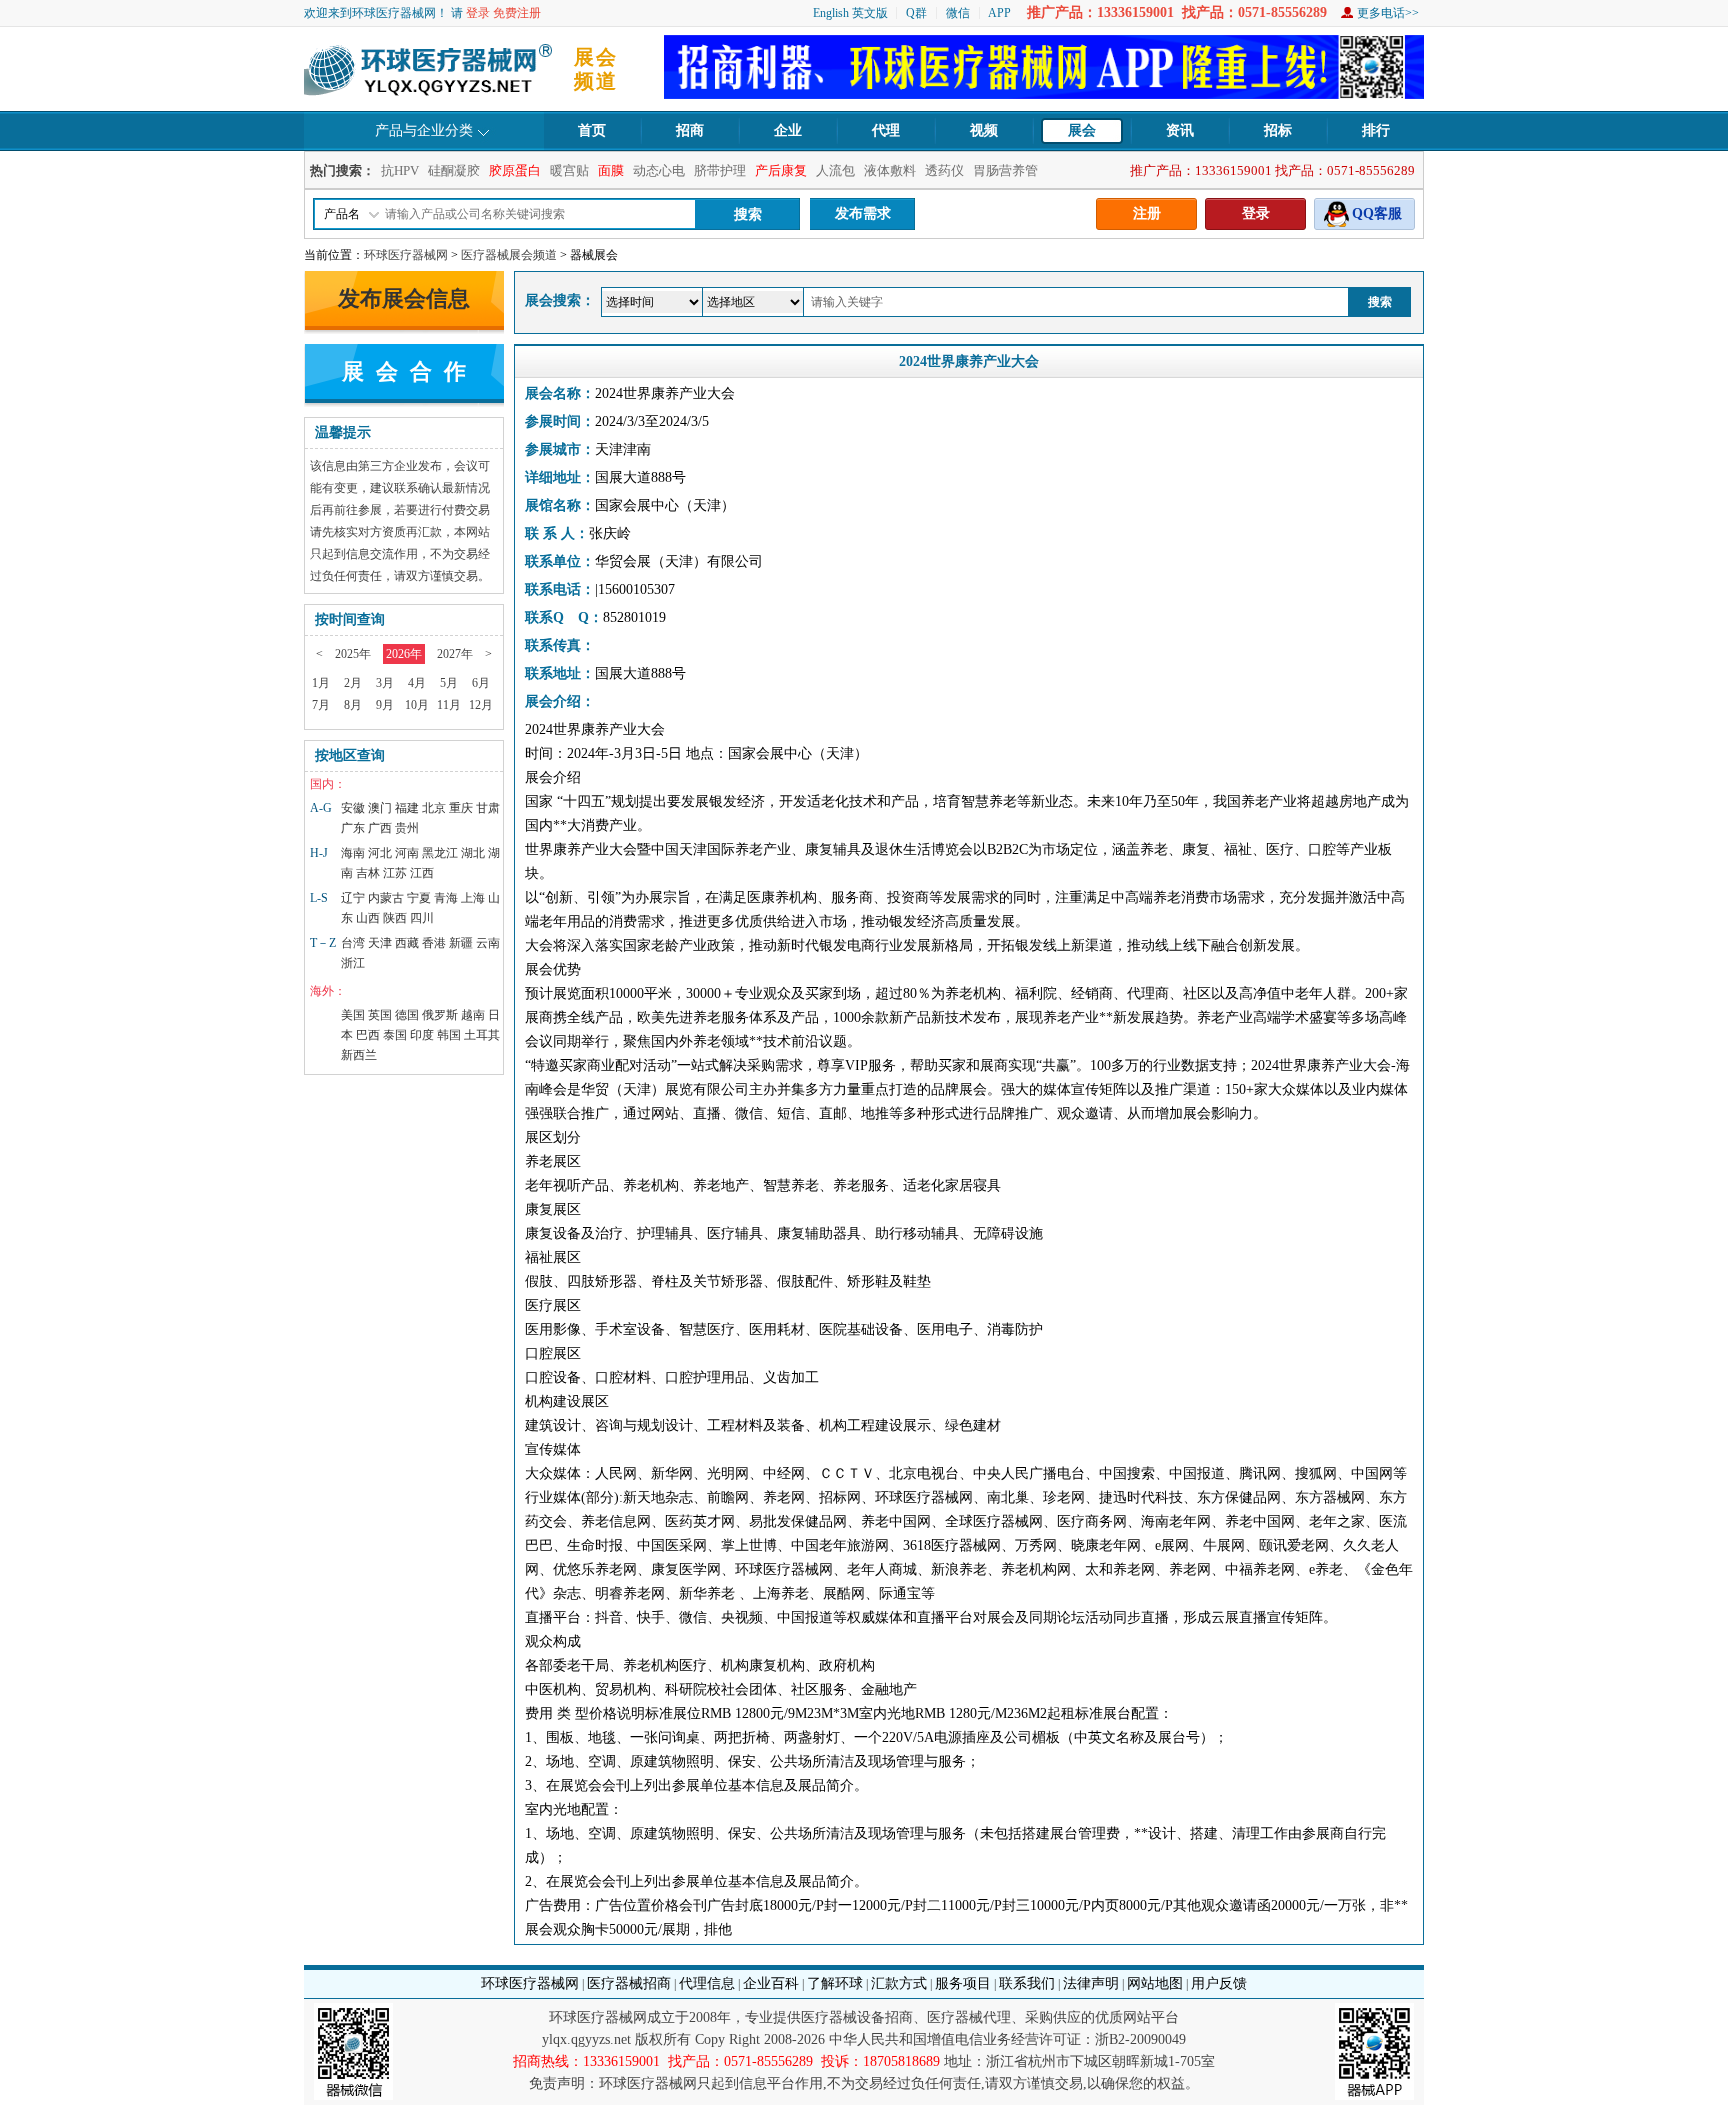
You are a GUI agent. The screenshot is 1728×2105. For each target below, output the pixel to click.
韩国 (449, 1035)
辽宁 (353, 898)
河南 (407, 853)
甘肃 (488, 808)
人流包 (835, 170)
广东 (353, 828)
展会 (1082, 130)
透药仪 (944, 170)
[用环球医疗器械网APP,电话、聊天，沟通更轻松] (1044, 95)
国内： (328, 784)
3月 (385, 683)
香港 (434, 943)
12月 (481, 705)
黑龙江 (440, 853)
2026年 (404, 654)
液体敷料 (890, 170)
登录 (478, 13)
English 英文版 (850, 13)
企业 (788, 130)
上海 (473, 898)
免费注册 (517, 13)
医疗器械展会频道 (509, 255)
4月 (417, 683)
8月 (353, 705)
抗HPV (400, 170)
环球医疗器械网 (406, 255)
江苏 (395, 873)
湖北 (473, 853)
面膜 (611, 170)
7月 (321, 705)
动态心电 (659, 170)
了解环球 (835, 1983)
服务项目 (963, 1983)
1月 (321, 683)
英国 (380, 1015)
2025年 (353, 654)
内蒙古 (386, 898)
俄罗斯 (440, 1015)
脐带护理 (720, 170)
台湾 (353, 943)
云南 (488, 943)
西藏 (407, 943)
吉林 (368, 873)
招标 (1278, 130)
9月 (385, 705)
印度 (422, 1035)
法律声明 (1091, 1983)
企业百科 (771, 1983)
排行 (1376, 130)
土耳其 (482, 1035)
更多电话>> (1388, 13)
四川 (422, 918)
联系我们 (1027, 1983)
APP (999, 13)
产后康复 (781, 170)
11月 (449, 705)
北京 (434, 808)
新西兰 (359, 1055)
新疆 (461, 943)
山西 (368, 918)
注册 (1147, 213)
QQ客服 (1377, 213)
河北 (380, 853)
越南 (473, 1015)
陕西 (395, 918)
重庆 (461, 808)
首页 (592, 130)
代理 (886, 130)
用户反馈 (1219, 1983)
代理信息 (707, 1983)
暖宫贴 (569, 170)
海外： (328, 991)
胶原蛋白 (515, 170)
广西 (380, 828)
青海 (446, 898)
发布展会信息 (404, 298)
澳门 (380, 808)
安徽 (353, 808)
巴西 (368, 1035)
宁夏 (419, 898)
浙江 (353, 963)
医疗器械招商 (629, 1983)
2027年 (455, 654)
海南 (353, 853)
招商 (690, 130)
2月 (353, 683)
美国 (353, 1015)
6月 (481, 683)
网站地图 (1155, 1983)
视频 (984, 130)
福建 (407, 808)
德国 (407, 1015)
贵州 (407, 828)
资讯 (1180, 130)
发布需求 (863, 213)
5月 (449, 683)
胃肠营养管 (1005, 170)
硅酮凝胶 (454, 170)
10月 (417, 705)
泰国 (395, 1035)
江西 (422, 873)
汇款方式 (899, 1983)
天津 (380, 943)
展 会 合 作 (404, 371)
